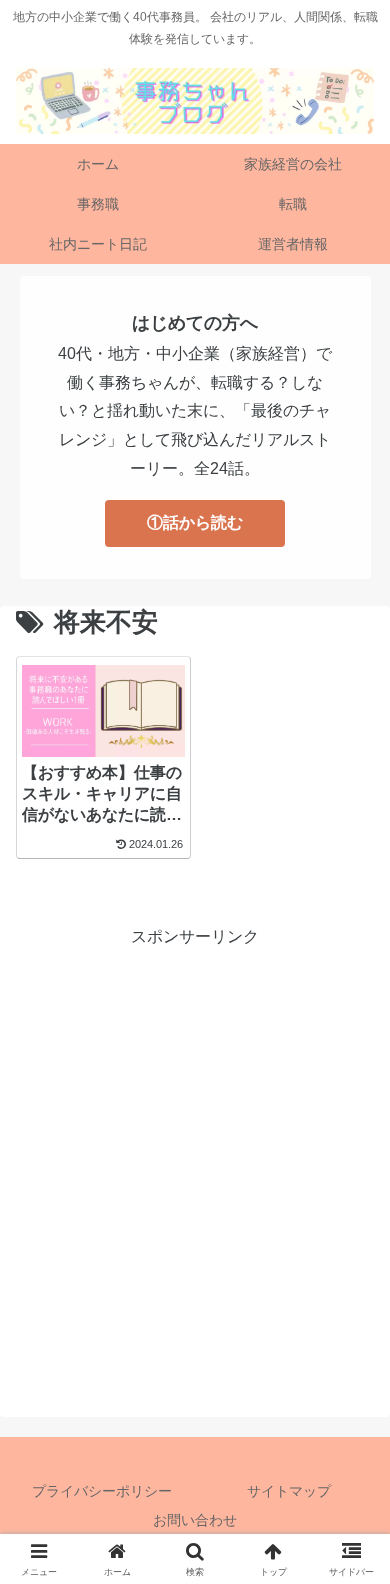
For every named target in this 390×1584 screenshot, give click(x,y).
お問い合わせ (195, 1520)
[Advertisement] (195, 1146)
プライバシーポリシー (102, 1491)
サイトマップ (289, 1491)
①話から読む (195, 522)
